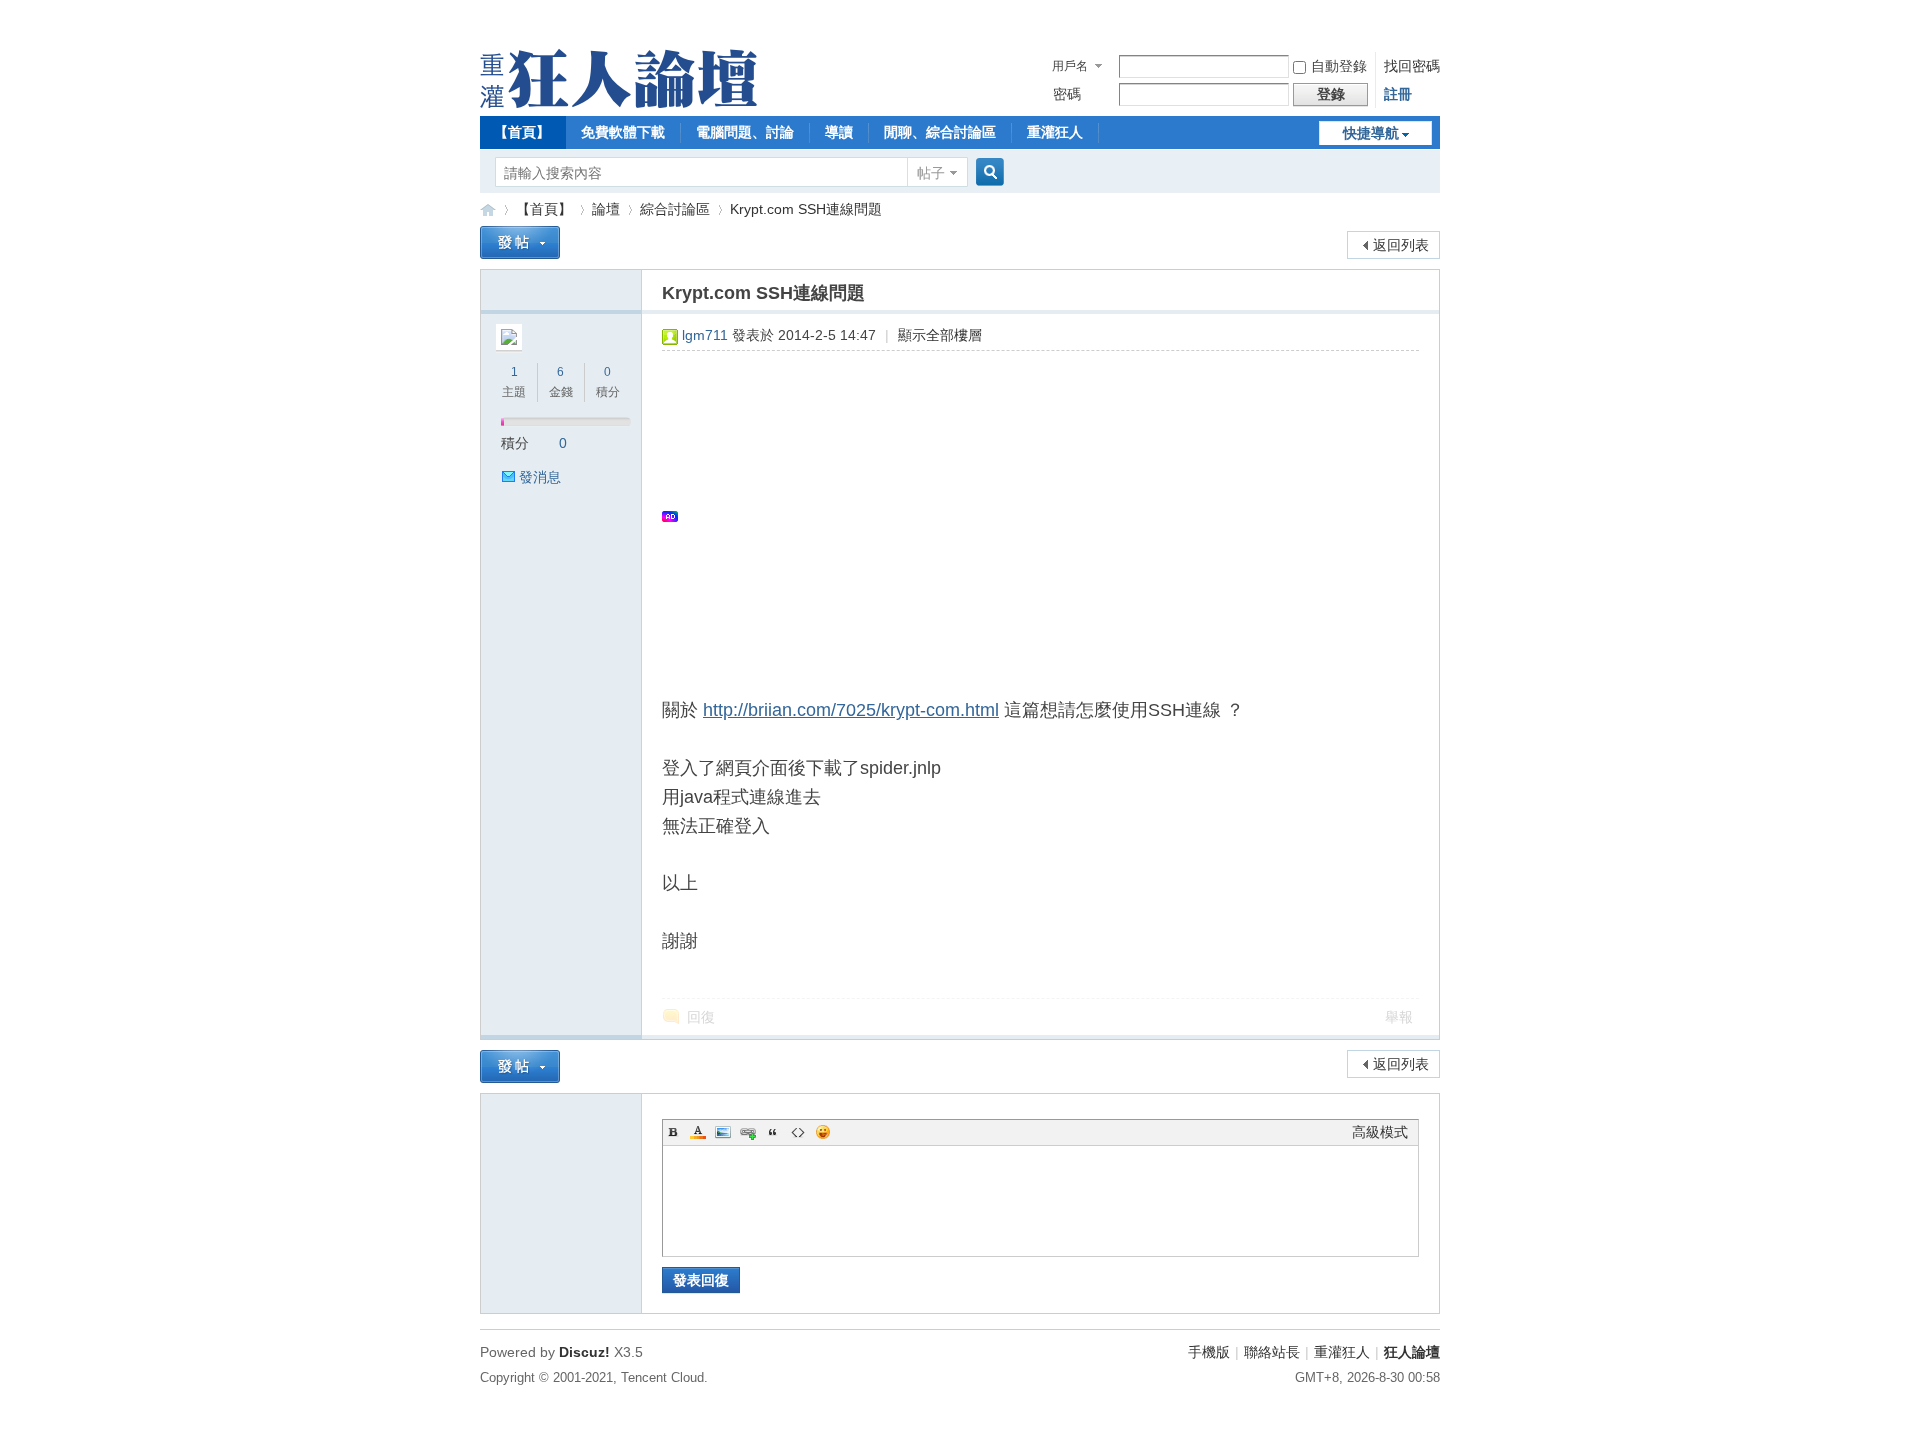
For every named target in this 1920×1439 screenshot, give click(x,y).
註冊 (1398, 94)
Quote (773, 1132)
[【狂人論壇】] (618, 103)
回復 (701, 1017)
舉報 (1399, 1017)
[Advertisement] (1030, 516)
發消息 (540, 477)
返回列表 (1401, 245)
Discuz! (584, 1352)
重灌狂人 (1055, 132)
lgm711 (705, 335)
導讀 (839, 132)
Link (748, 1132)
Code (798, 1132)
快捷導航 (1371, 133)
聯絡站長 (1272, 1352)
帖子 (931, 173)
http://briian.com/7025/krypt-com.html (851, 710)
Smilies (823, 1132)
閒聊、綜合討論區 (940, 132)
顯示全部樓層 (940, 335)
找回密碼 (1412, 66)
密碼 (1067, 94)
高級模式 (1380, 1132)
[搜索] (987, 172)
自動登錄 (1339, 66)
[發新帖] (520, 242)
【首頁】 (522, 132)
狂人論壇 (1412, 1352)
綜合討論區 (675, 209)
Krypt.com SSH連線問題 (806, 209)
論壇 (606, 209)
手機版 (1209, 1352)
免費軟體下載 (623, 132)
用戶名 (1070, 66)
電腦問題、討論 (745, 132)
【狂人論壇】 (488, 209)
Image (723, 1132)
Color (698, 1132)
